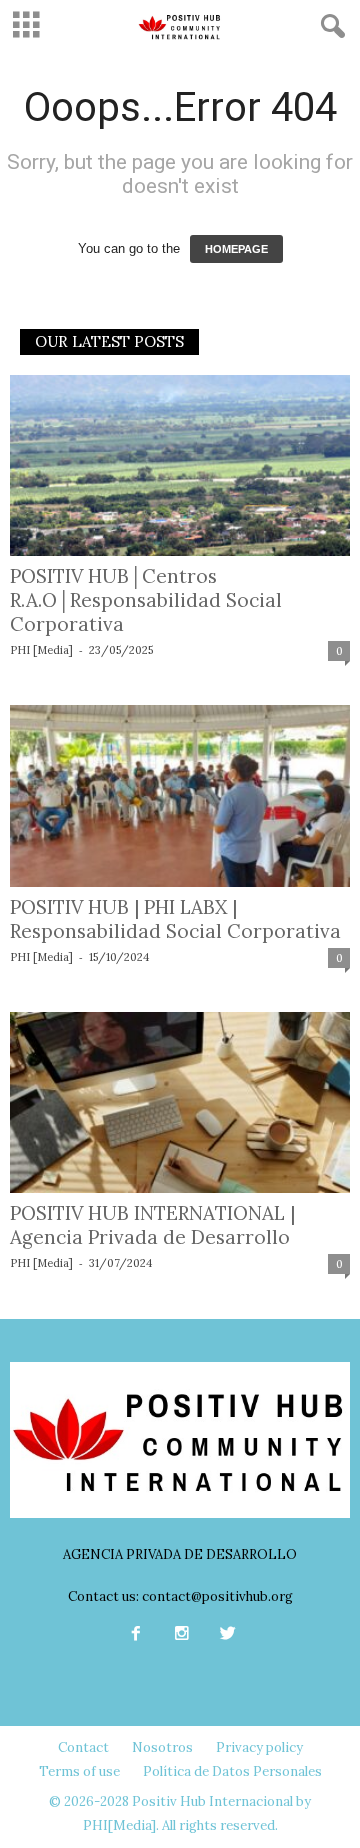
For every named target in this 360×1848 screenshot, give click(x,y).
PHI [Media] (41, 650)
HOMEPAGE (236, 249)
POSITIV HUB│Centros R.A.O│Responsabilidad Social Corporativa (146, 600)
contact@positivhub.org (217, 1596)
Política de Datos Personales (232, 1771)
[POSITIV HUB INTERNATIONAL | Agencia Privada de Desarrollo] (180, 1102)
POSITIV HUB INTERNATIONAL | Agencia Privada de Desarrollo (152, 1225)
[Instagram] (182, 1635)
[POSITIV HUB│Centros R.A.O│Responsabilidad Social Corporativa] (180, 465)
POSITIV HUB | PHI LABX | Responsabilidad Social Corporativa (175, 919)
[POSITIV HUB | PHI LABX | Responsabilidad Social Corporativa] (180, 795)
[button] (329, 27)
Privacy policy (259, 1747)
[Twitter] (226, 1635)
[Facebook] (136, 1635)
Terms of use (79, 1771)
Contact (83, 1747)
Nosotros (162, 1747)
